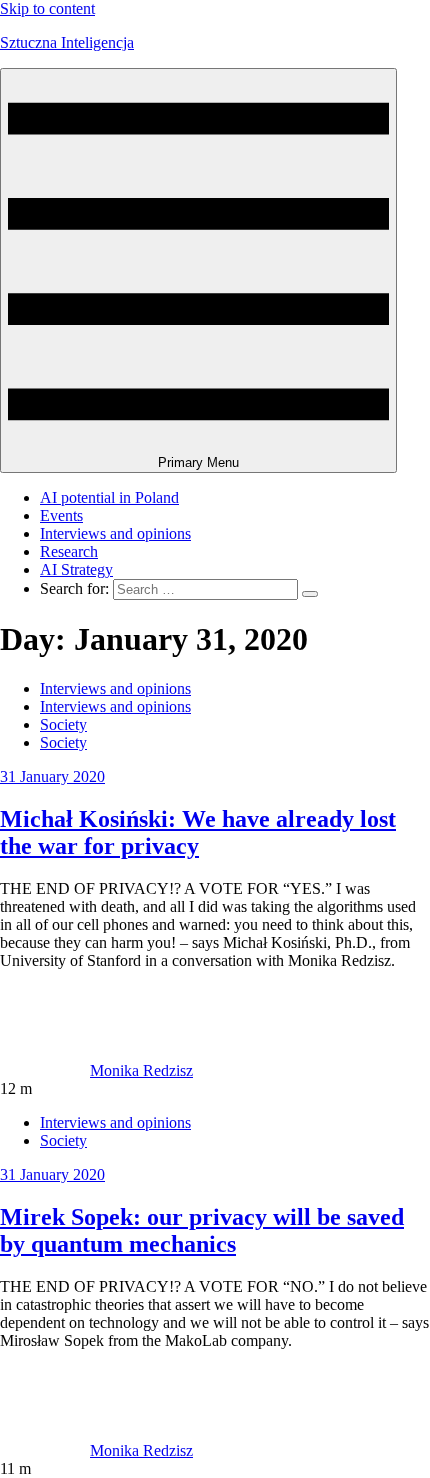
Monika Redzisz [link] (141, 1070)
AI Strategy (76, 569)
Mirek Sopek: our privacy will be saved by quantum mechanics (202, 1230)
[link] (45, 1070)
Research (69, 551)
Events (61, 515)
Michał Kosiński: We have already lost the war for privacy (198, 832)
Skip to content (47, 8)
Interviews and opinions (115, 533)
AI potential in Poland (109, 497)
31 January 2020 (52, 776)
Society (63, 724)
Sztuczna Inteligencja (67, 42)
